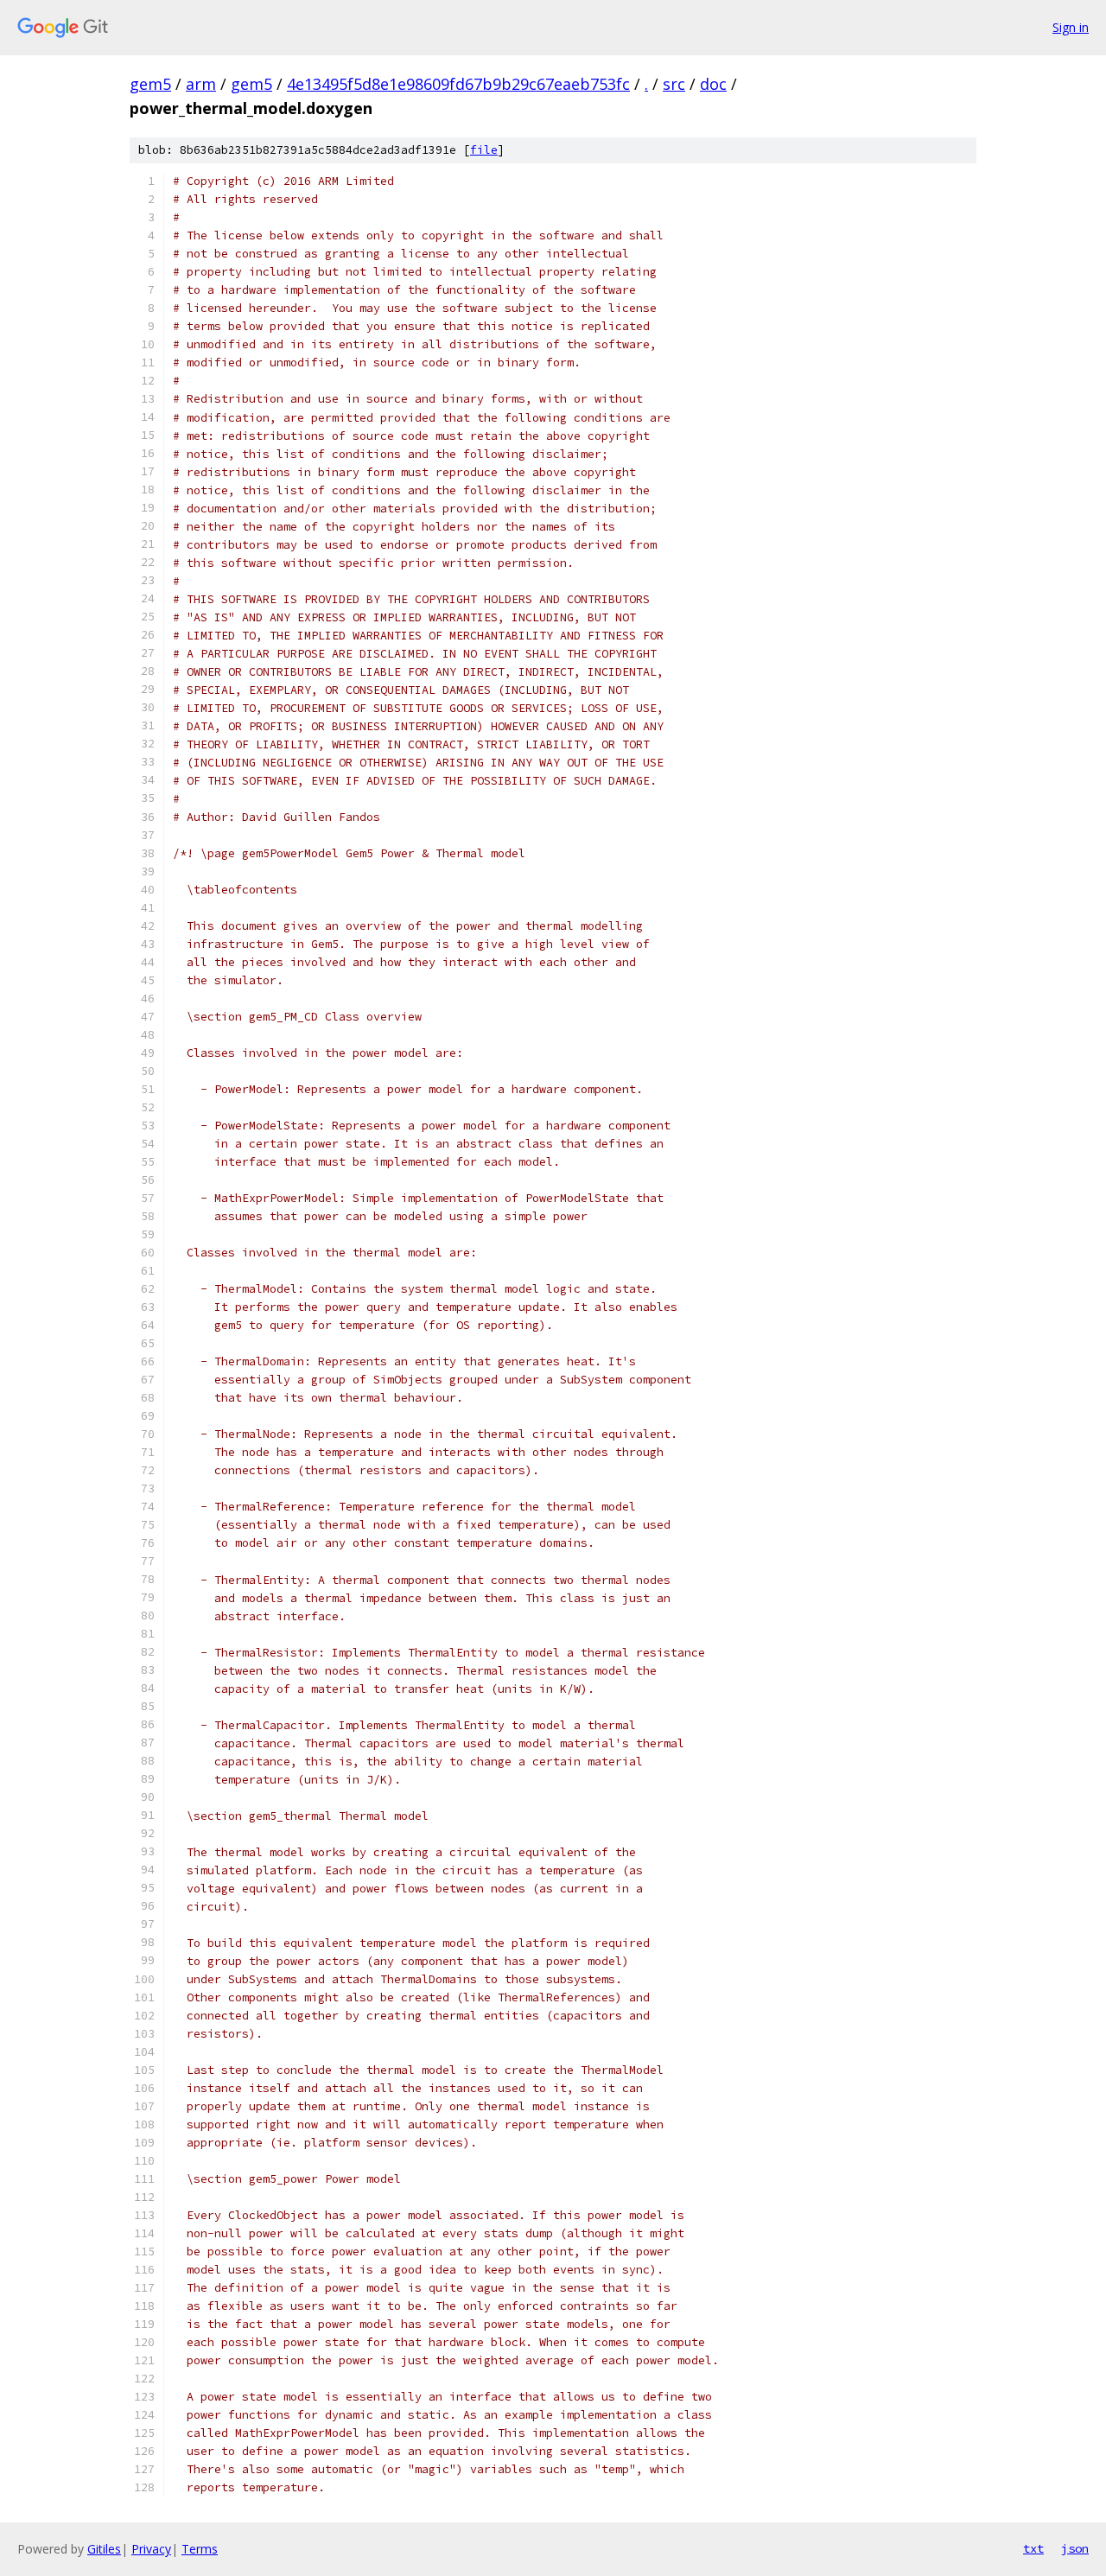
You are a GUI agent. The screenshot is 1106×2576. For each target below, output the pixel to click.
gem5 (150, 84)
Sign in (1071, 27)
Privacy (151, 2549)
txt (1033, 2548)
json (1075, 2548)
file (484, 150)
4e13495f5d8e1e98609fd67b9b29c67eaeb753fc (458, 84)
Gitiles (104, 2549)
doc (713, 84)
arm (201, 84)
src (674, 84)
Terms (200, 2549)
